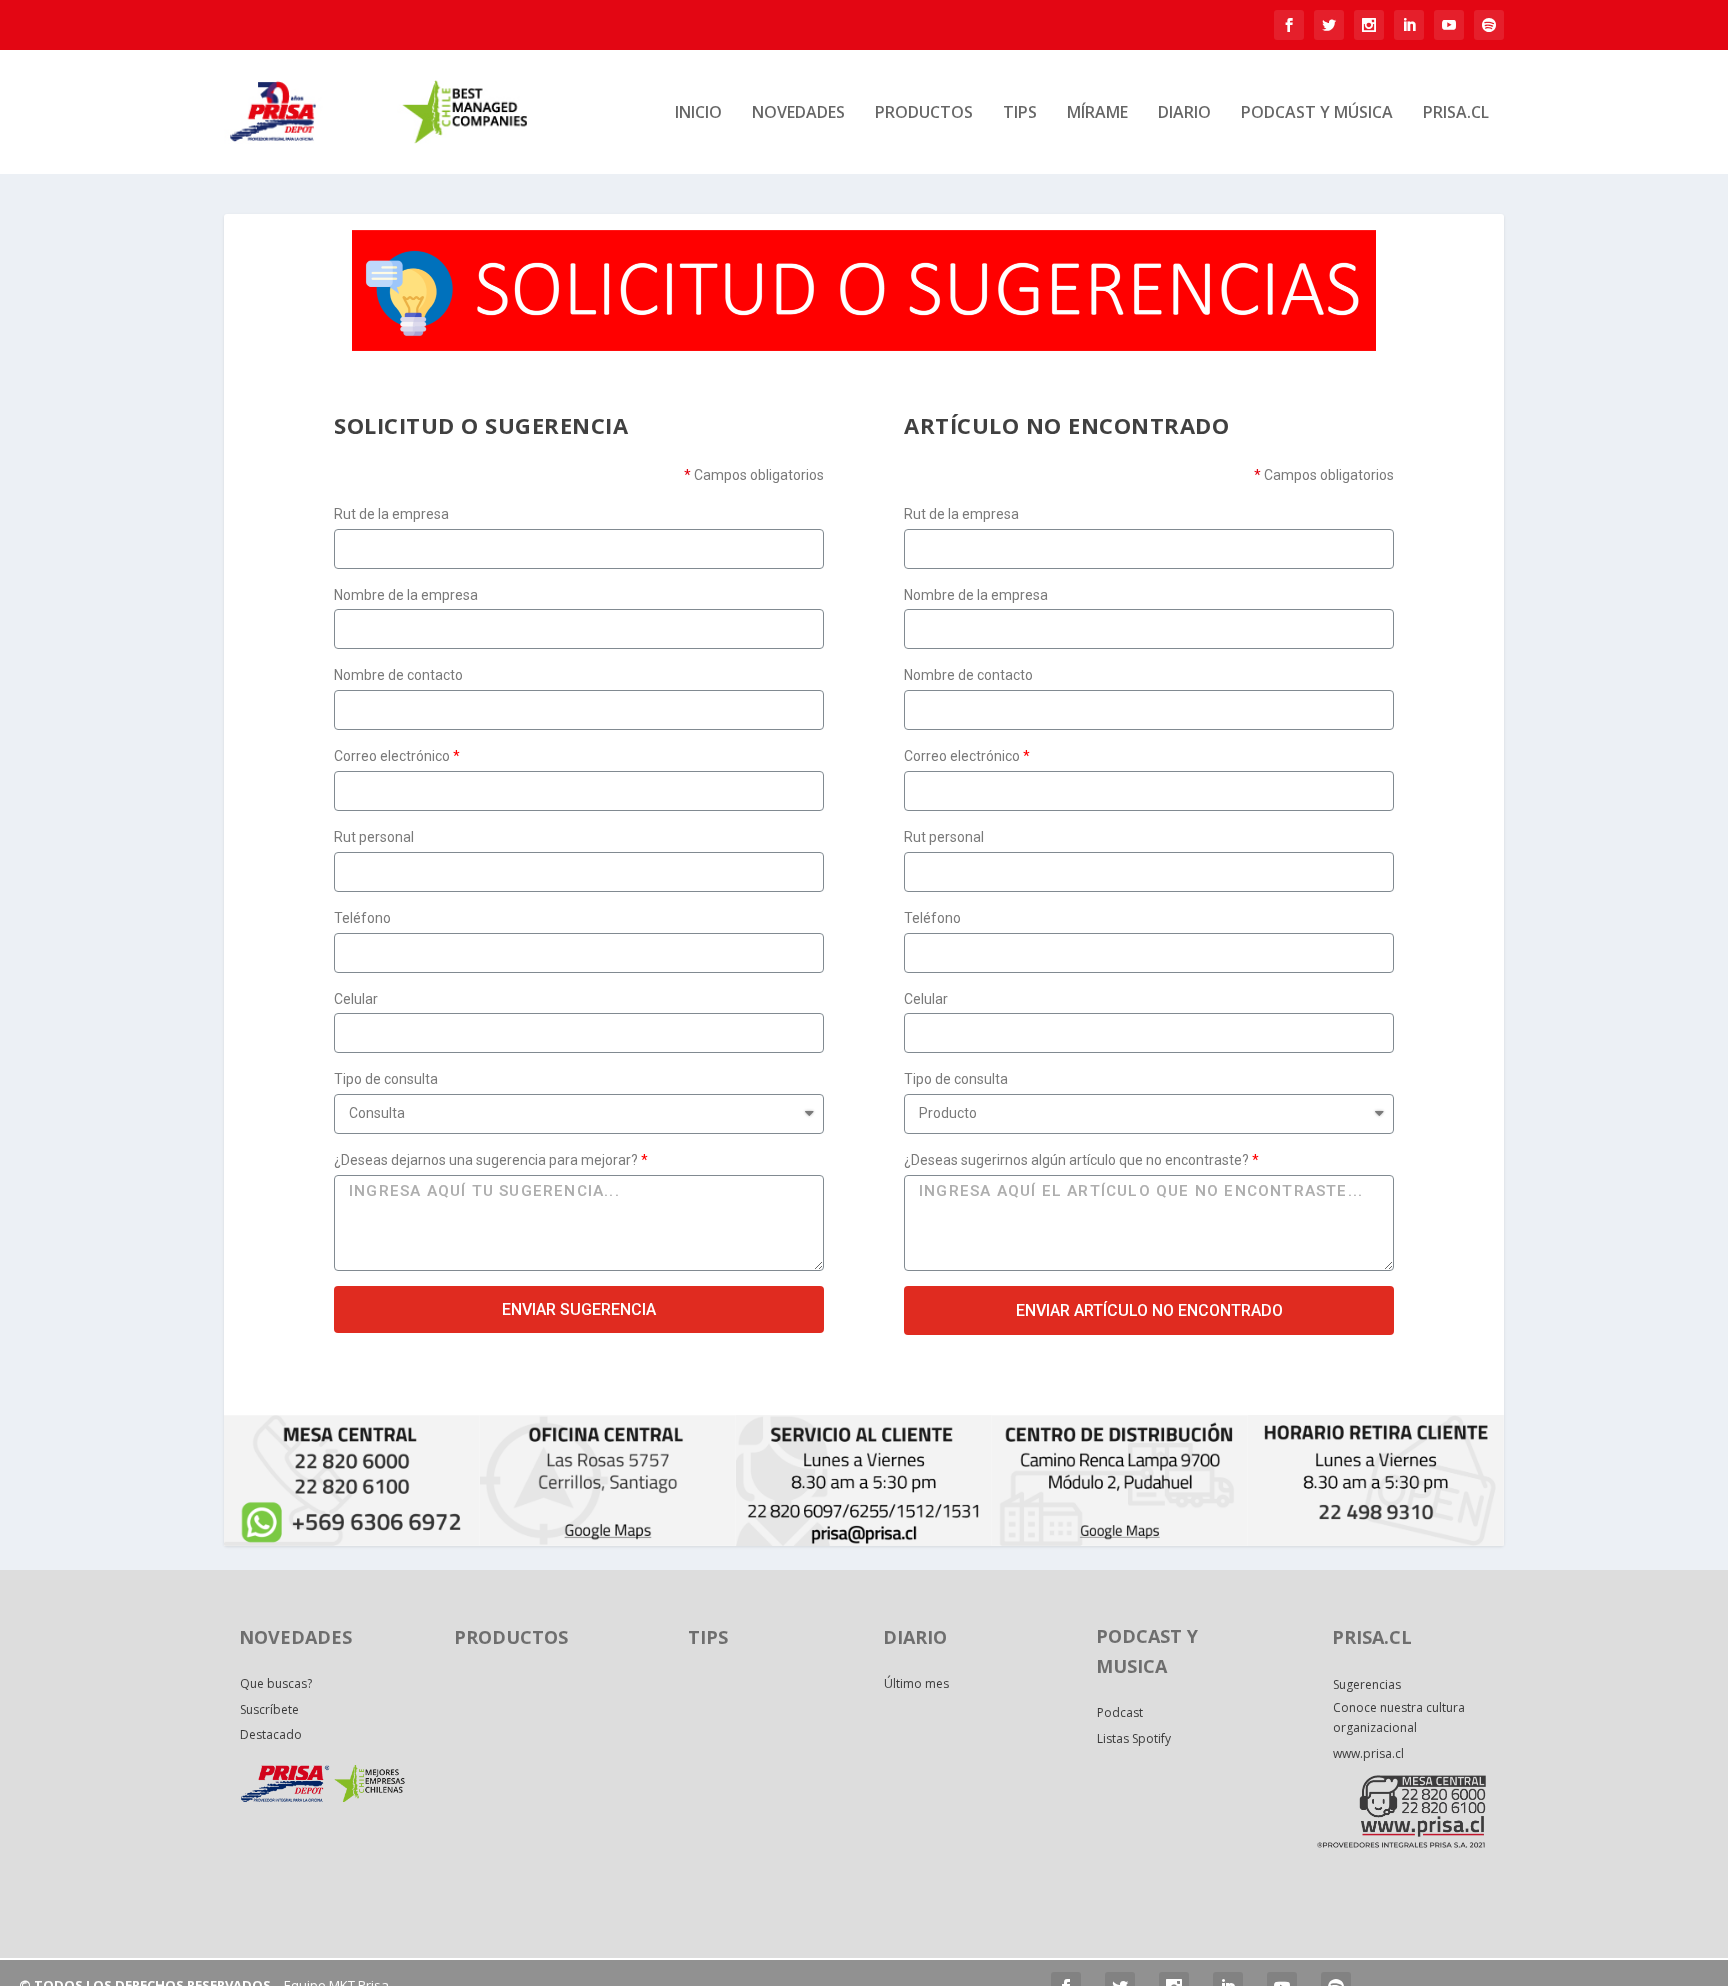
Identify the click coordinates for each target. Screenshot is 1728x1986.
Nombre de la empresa (406, 595)
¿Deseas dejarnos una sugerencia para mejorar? (486, 1160)
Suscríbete (269, 1709)
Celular (356, 999)
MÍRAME (1097, 113)
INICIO (698, 113)
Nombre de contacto (398, 675)
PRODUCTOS (924, 113)
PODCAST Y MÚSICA (1317, 113)
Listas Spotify (1134, 1738)
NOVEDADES (798, 113)
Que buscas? (276, 1683)
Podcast (1120, 1712)
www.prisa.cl (1368, 1753)
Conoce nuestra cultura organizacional (1399, 1717)
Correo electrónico (392, 756)
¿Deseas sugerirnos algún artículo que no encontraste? (1076, 1160)
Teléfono (362, 918)
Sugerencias (1367, 1684)
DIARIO (1184, 113)
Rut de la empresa (391, 514)
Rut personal (374, 837)
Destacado (271, 1734)
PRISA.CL (1456, 113)
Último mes (916, 1683)
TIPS (1020, 113)
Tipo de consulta (386, 1079)
